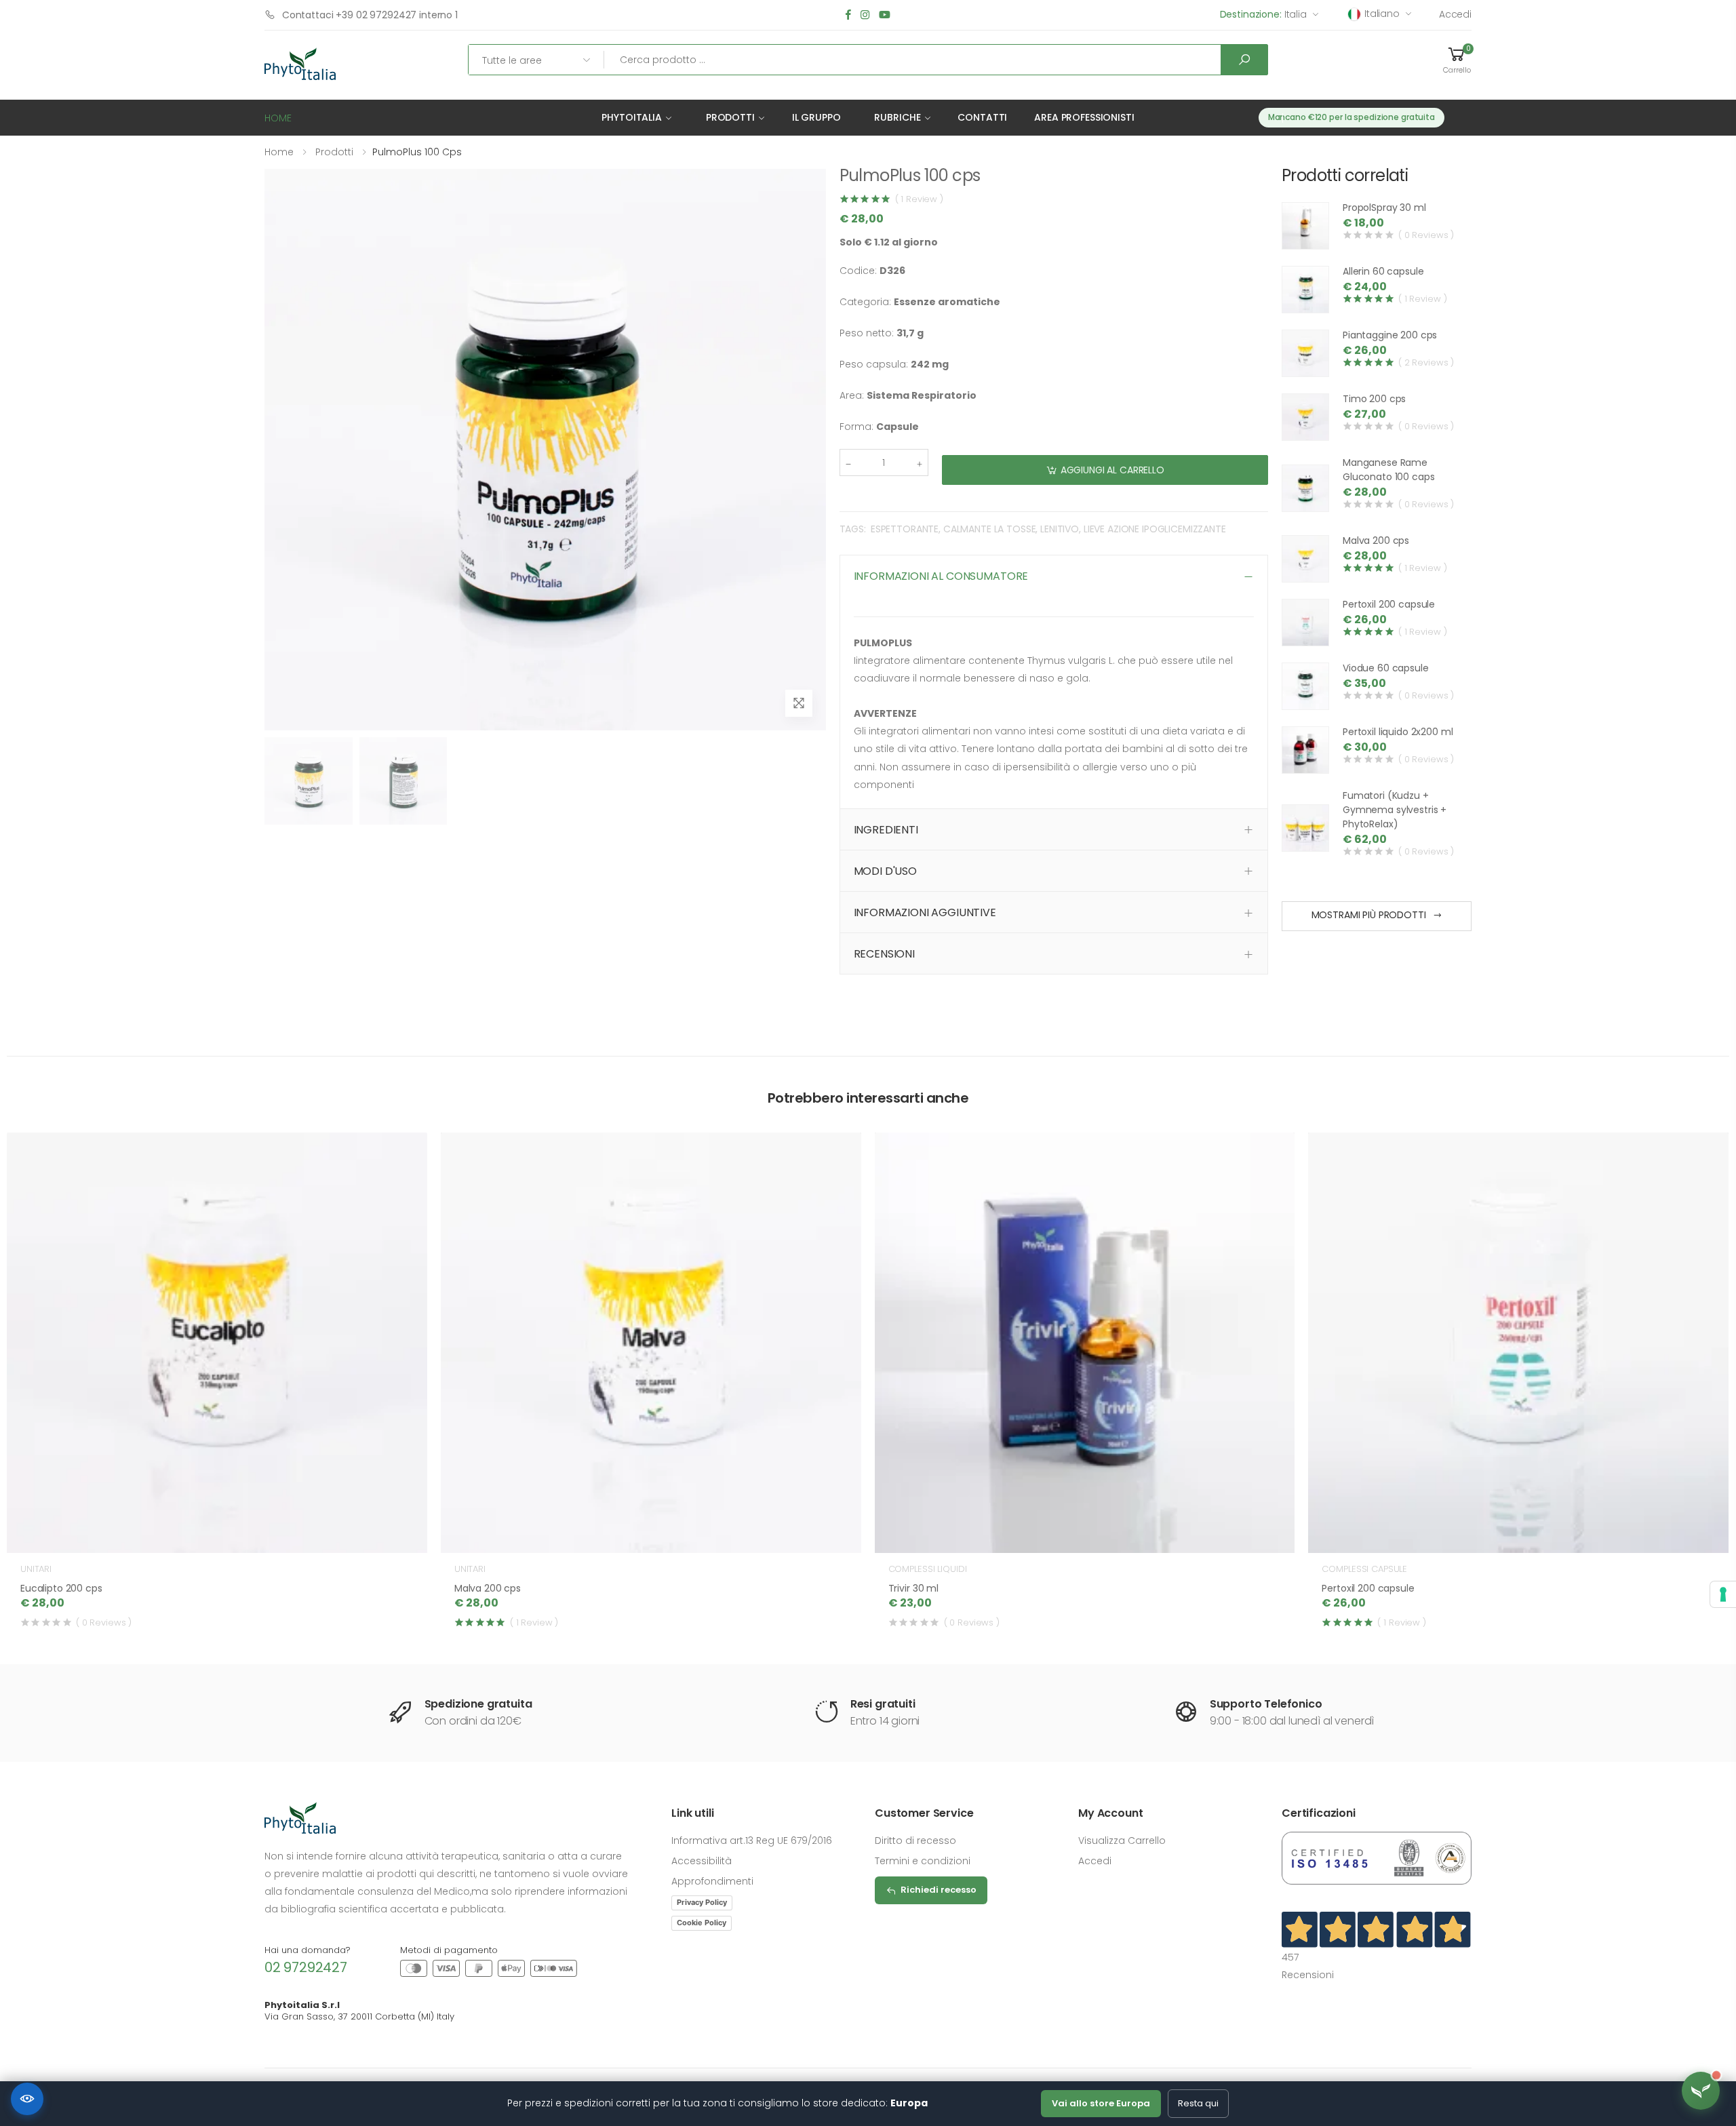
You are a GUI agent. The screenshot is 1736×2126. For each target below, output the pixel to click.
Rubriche (897, 117)
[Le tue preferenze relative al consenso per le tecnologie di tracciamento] (1723, 1594)
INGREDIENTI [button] (886, 830)
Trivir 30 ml (913, 1588)
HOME (278, 118)
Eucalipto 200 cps (61, 1588)
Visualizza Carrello (1122, 1840)
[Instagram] (865, 15)
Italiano (1382, 14)
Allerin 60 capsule (1383, 271)
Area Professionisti (1084, 117)
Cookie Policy (702, 1923)
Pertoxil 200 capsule (1389, 604)
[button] (1457, 60)
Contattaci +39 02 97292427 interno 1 (370, 15)
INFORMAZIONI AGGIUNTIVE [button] (925, 912)
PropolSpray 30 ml (1384, 208)
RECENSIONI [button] (884, 954)
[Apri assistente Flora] (1701, 2091)
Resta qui (1198, 2103)
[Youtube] (885, 15)
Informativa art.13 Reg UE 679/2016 (752, 1840)
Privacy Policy (702, 1902)
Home (279, 152)
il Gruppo (816, 117)
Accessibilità (702, 1861)
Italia (1263, 14)
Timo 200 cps (1374, 399)
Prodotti (730, 117)
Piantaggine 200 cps (1390, 335)
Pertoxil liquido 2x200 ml (1398, 732)
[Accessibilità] (27, 2099)
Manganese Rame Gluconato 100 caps (1388, 470)
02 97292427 (306, 1967)
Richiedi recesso (939, 1890)
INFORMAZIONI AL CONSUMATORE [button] (941, 576)
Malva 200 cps (1376, 540)
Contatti (982, 117)
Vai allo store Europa (1101, 2103)
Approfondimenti (712, 1881)
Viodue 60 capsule (1386, 668)
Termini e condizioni (923, 1861)
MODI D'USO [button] (885, 871)
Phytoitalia (631, 117)
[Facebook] (848, 15)
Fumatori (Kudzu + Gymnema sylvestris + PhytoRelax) (1395, 810)
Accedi (1455, 14)
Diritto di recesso (915, 1840)
